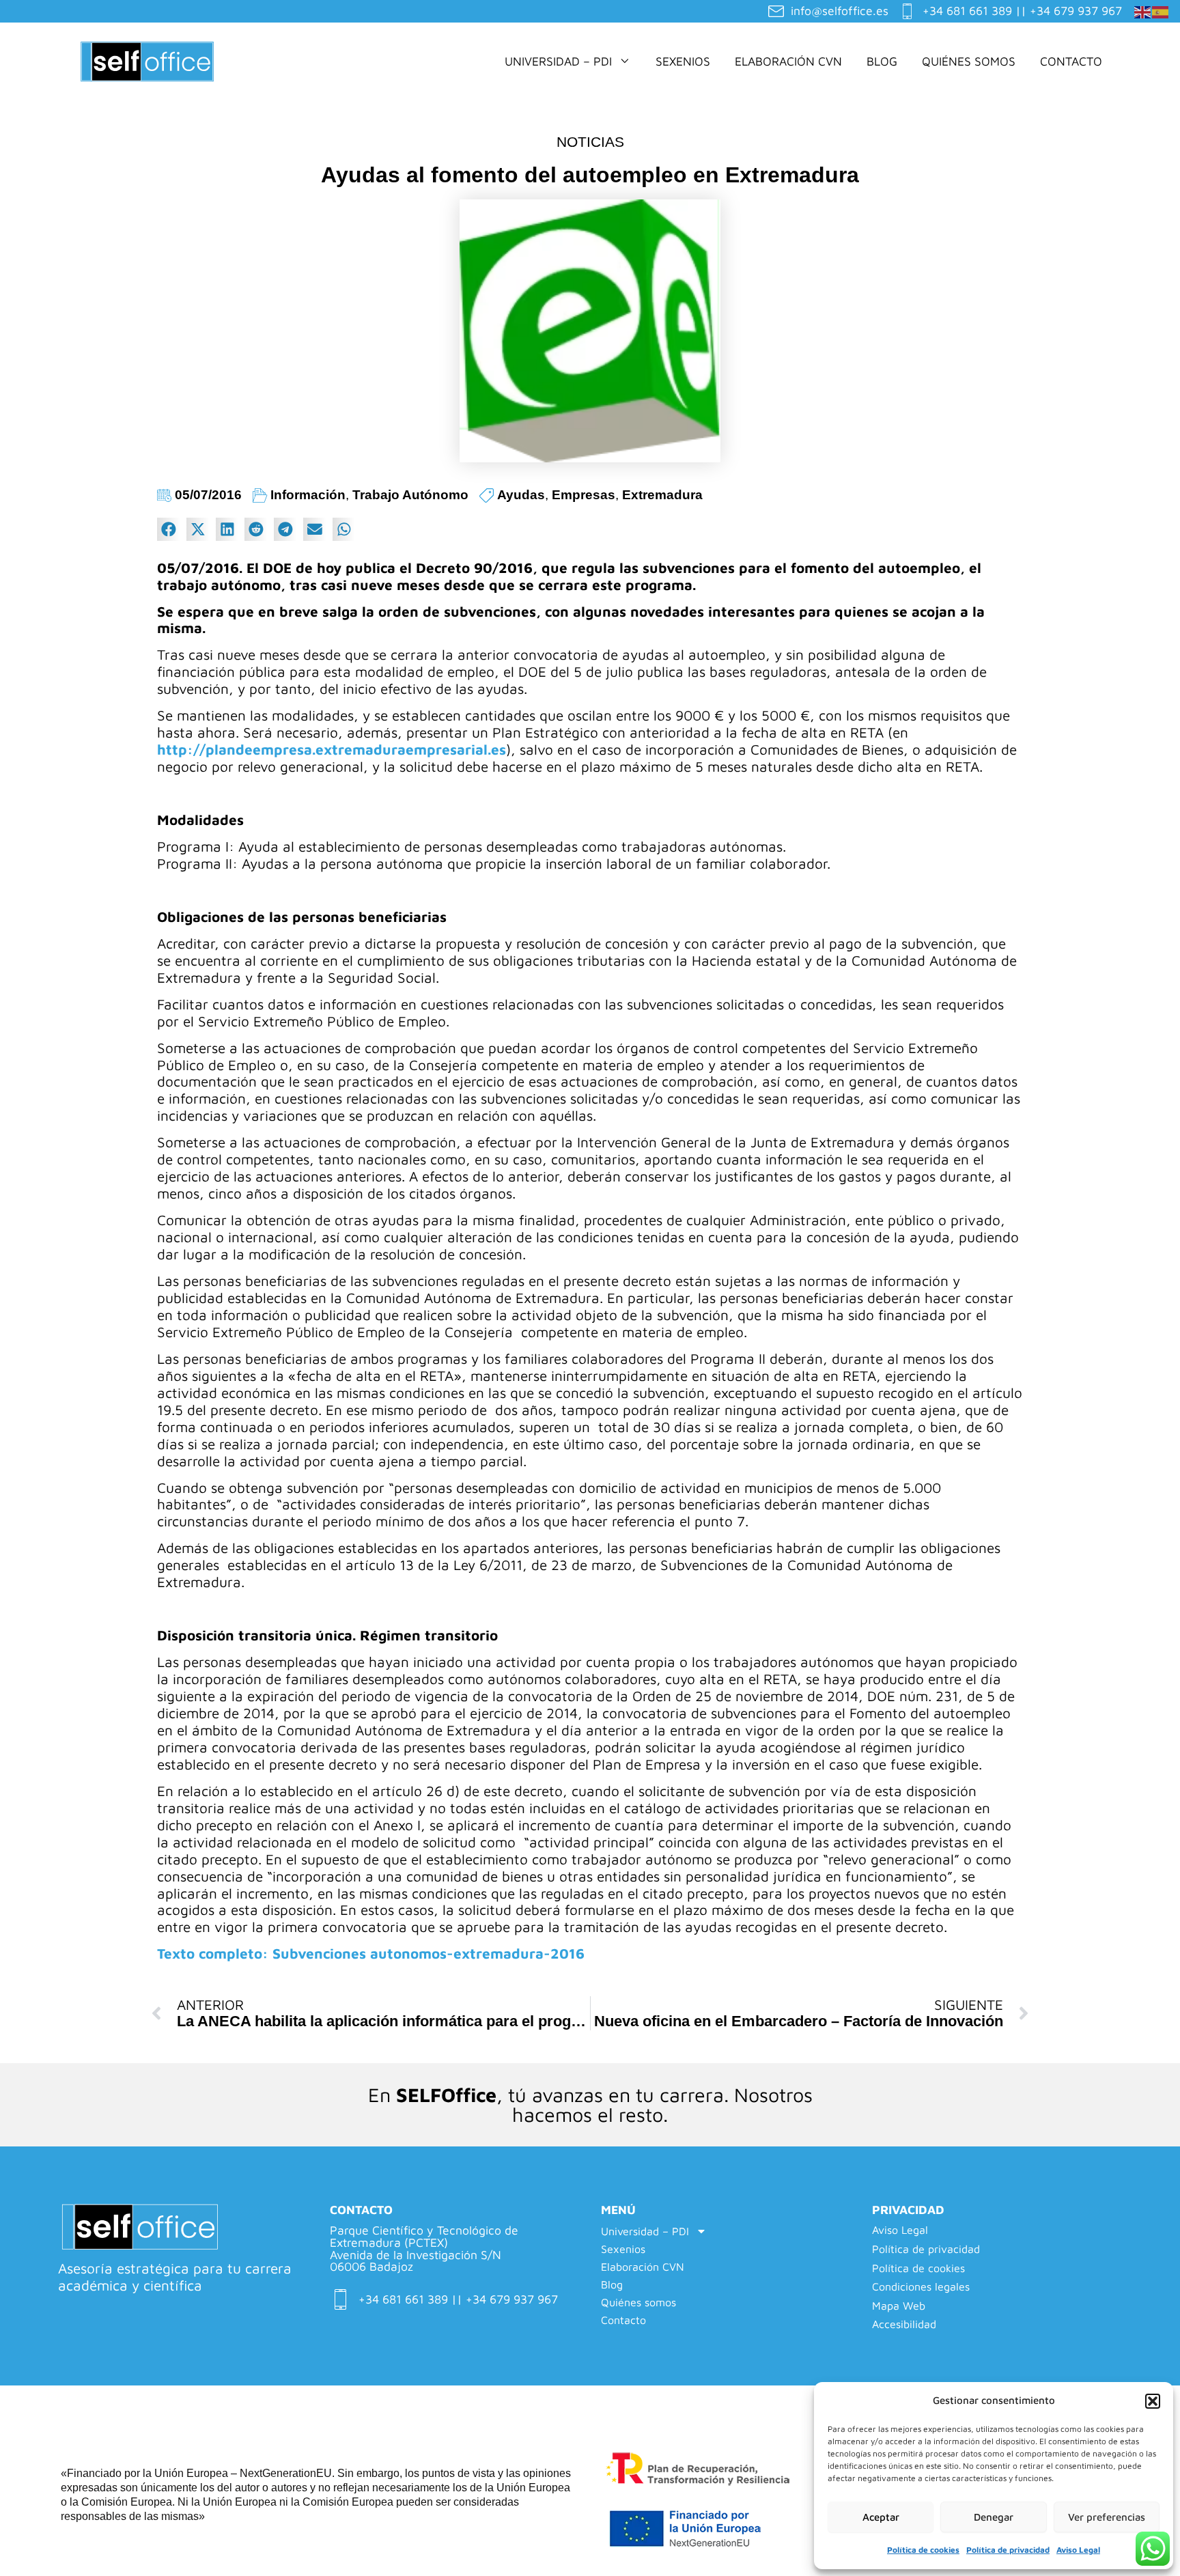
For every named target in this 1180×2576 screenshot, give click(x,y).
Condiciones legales (921, 2287)
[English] (1143, 10)
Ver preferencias (1107, 2517)
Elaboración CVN (788, 61)
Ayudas (521, 495)
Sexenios (683, 61)
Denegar (994, 2517)
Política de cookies (923, 2550)
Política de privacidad (1008, 2550)
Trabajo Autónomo (410, 495)
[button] (1153, 2401)
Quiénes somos (969, 61)
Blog (882, 61)
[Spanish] (1161, 10)
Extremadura (662, 495)
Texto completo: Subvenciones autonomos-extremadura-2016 (371, 1953)
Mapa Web (899, 2306)
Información (308, 495)
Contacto (1071, 61)
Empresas (584, 495)
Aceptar (881, 2517)
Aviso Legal (1078, 2550)
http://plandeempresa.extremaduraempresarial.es (332, 749)
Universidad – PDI (558, 61)
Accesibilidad (904, 2324)
